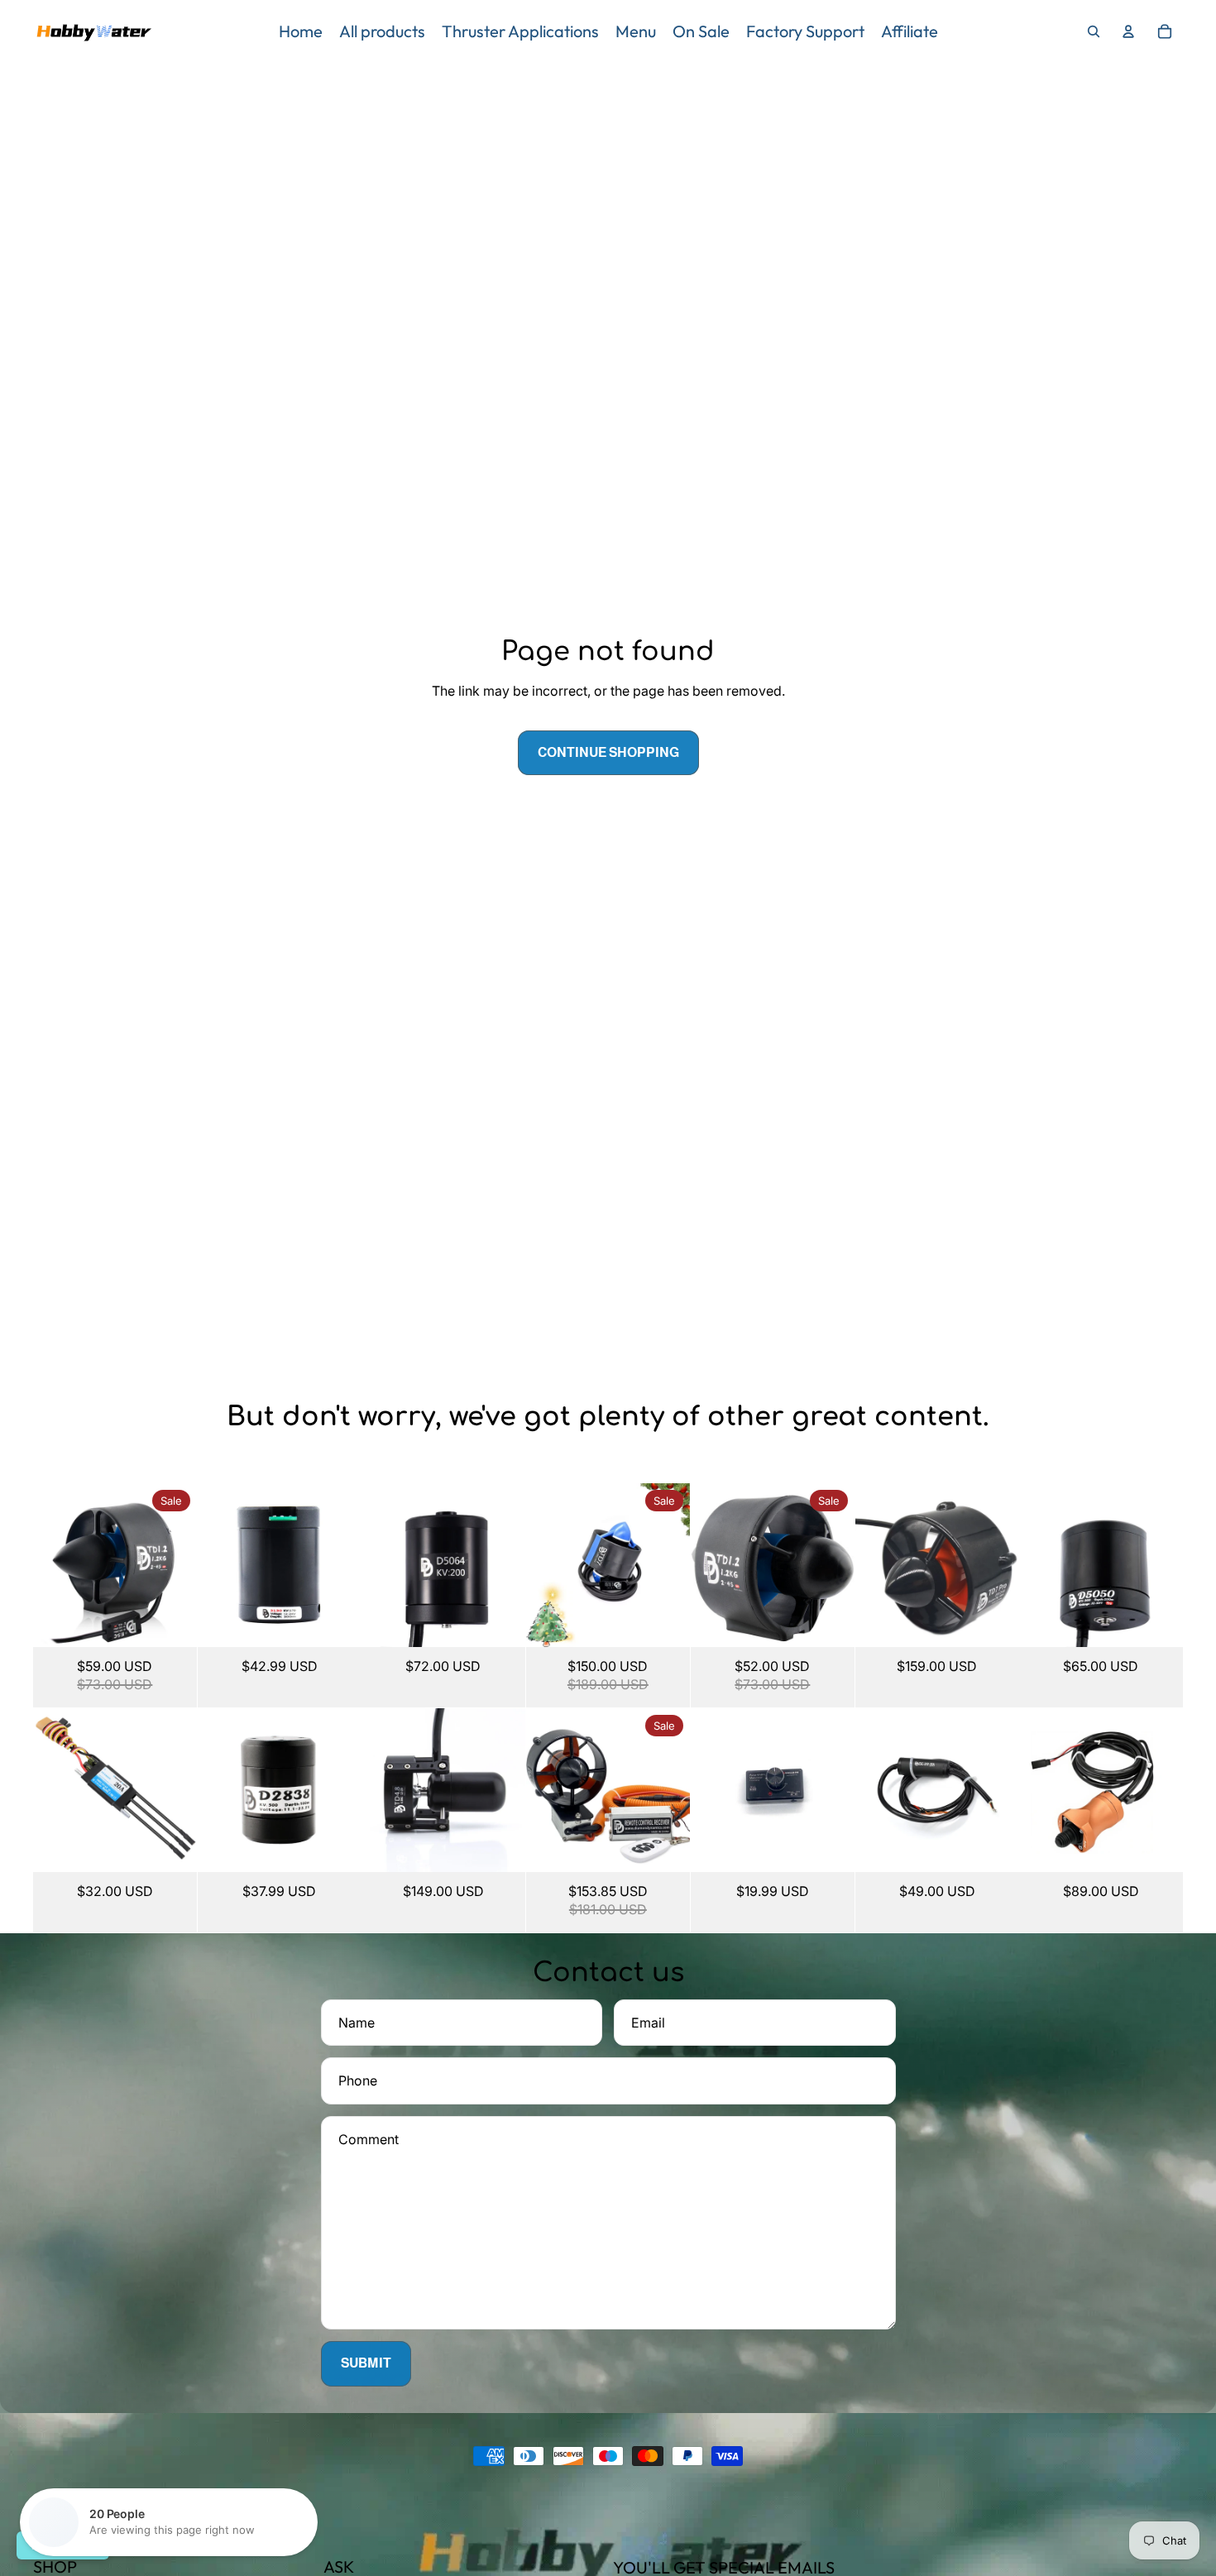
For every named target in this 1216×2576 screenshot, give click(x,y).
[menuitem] (301, 31)
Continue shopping (608, 752)
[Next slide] (184, 1565)
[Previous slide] (46, 1565)
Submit (366, 2363)
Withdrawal (63, 2545)
